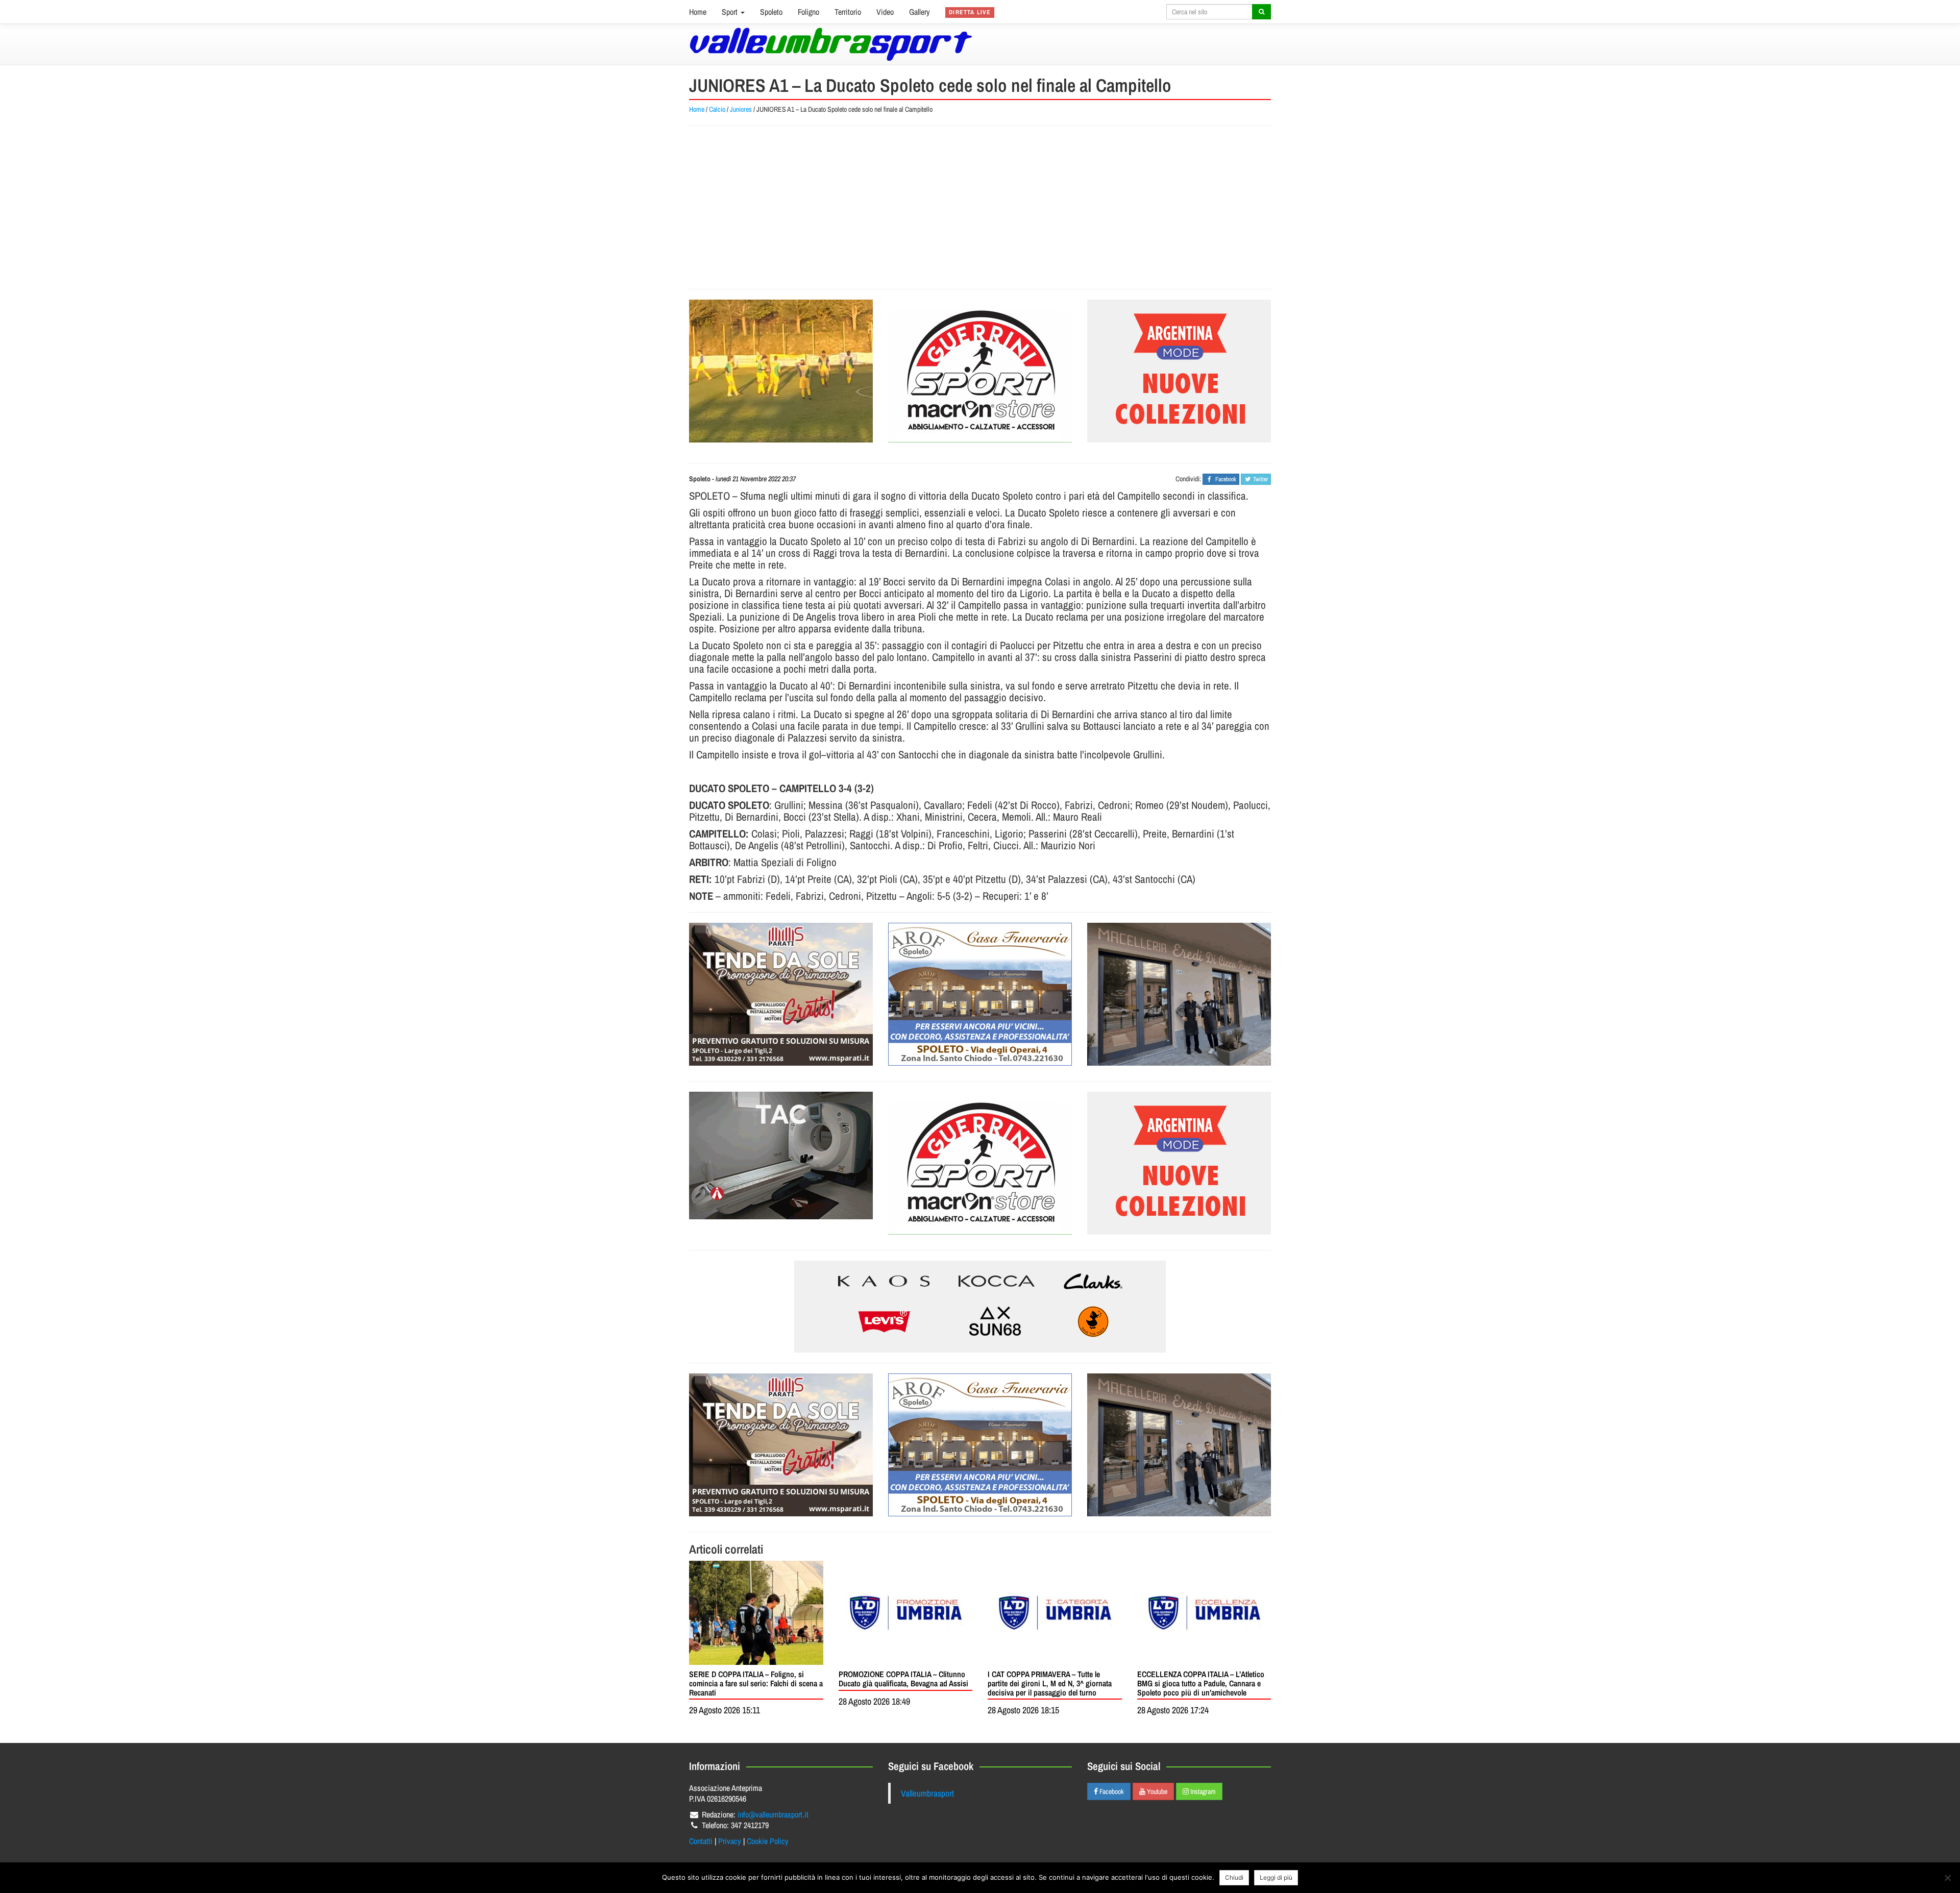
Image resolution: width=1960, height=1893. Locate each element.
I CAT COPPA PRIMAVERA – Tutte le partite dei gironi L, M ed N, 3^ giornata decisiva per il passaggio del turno (1050, 1683)
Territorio (848, 12)
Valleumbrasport (927, 1793)
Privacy (730, 1841)
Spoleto (771, 12)
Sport (731, 12)
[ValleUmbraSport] (831, 44)
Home (698, 12)
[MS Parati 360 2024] (781, 994)
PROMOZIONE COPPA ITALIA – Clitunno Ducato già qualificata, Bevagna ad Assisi (903, 1679)
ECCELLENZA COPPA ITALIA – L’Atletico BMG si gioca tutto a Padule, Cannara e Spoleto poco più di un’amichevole (1201, 1683)
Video (885, 12)
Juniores (741, 109)
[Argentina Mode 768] (980, 1307)
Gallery (920, 12)
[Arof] (980, 994)
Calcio (717, 109)
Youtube (1156, 1791)
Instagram (1202, 1791)
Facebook (1111, 1791)
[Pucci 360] (1179, 994)
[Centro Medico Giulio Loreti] (781, 1156)
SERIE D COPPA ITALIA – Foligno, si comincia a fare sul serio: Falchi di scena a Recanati (756, 1683)
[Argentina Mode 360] (1179, 371)
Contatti (701, 1841)
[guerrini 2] (980, 371)
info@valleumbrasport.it (773, 1814)
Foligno (808, 12)
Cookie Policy (768, 1841)
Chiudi (1234, 1877)
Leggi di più (1276, 1877)
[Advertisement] (980, 207)
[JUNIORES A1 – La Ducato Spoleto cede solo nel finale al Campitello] (781, 371)
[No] (1947, 1878)
